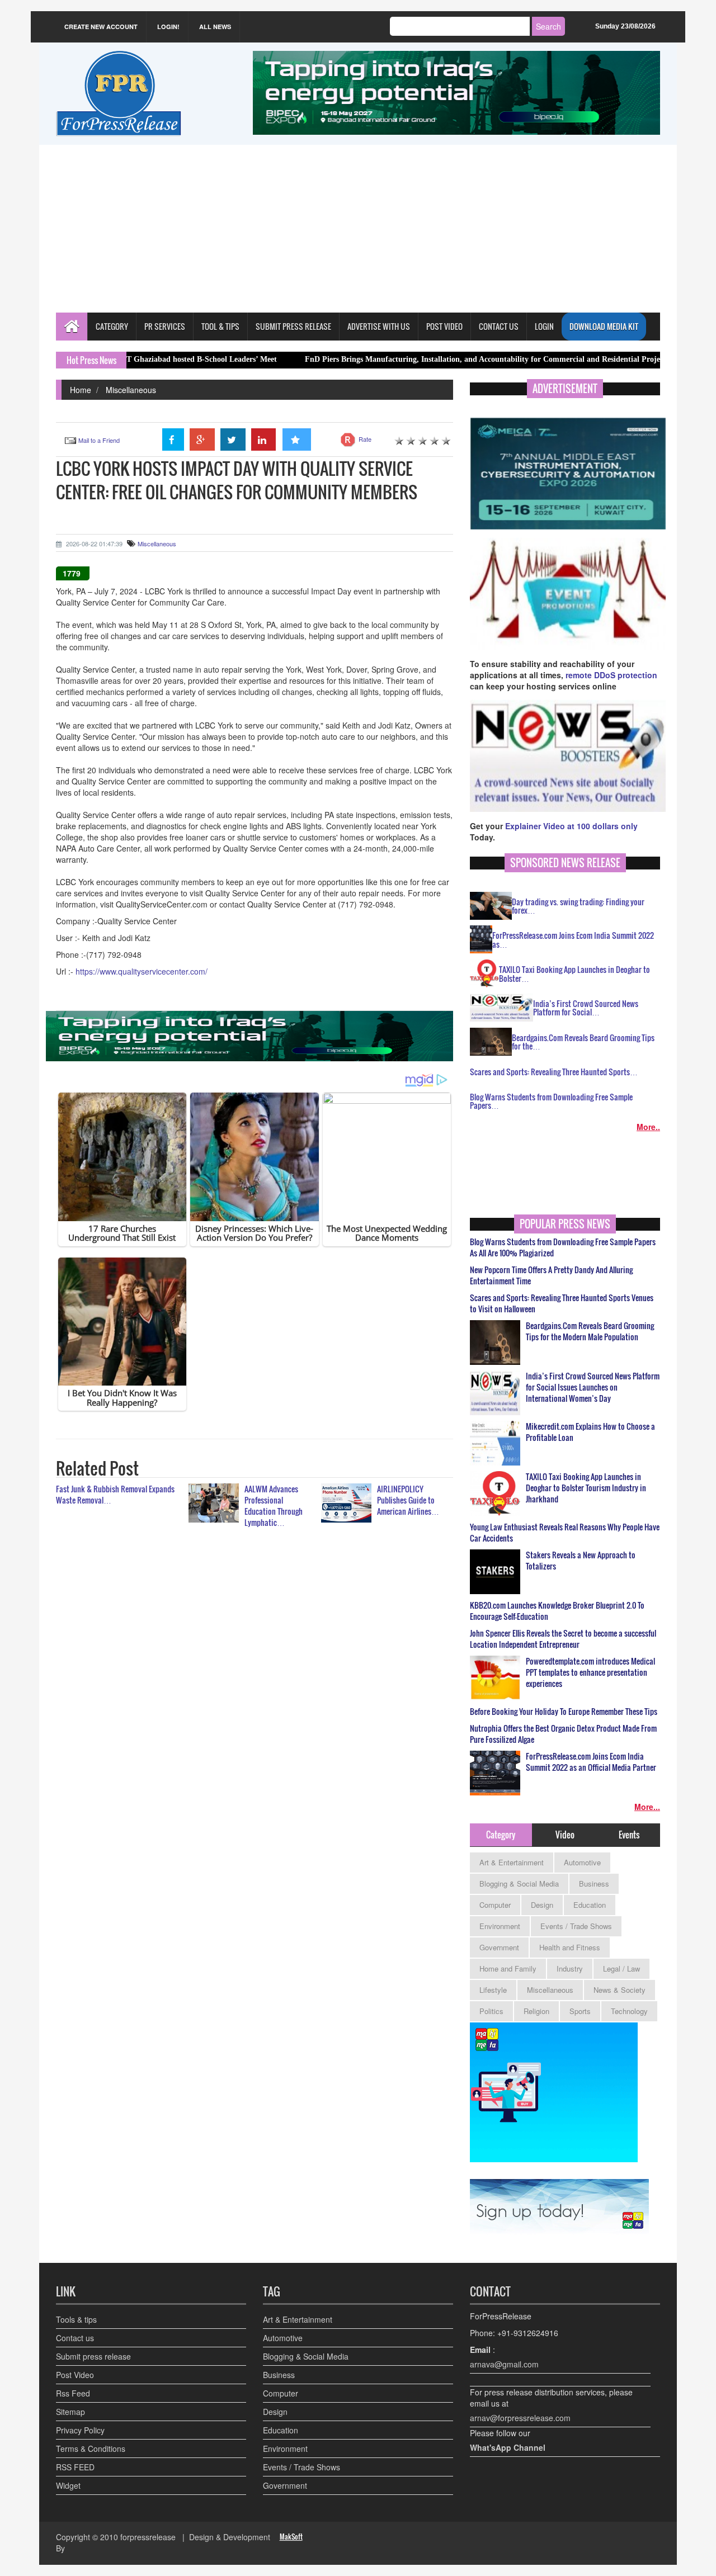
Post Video (75, 2375)
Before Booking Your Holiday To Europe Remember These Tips (564, 1712)
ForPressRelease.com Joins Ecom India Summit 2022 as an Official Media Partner (591, 1762)
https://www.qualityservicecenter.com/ (142, 971)
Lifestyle (493, 1990)
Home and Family (508, 1968)
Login (544, 326)
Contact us (75, 2338)
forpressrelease (148, 2537)
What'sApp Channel (508, 2447)
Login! (168, 27)
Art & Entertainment (512, 1862)
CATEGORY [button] (112, 326)
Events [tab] (629, 1835)
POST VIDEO (444, 326)
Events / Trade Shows (576, 1926)
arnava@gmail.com (504, 2364)
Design (542, 1905)
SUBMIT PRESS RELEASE (293, 326)
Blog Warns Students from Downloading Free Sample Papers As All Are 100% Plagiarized (563, 1247)
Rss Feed (73, 2393)
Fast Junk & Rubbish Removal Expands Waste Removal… (115, 1494)
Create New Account (101, 27)
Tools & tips (76, 2319)
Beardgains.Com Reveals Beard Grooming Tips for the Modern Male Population (590, 1331)
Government (499, 1947)
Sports (580, 2011)
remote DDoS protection (611, 675)
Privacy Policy (80, 2430)
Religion (536, 2011)
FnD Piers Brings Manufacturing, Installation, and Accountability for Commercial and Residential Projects (412, 359)
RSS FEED (75, 2467)
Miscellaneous (131, 390)
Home (81, 390)
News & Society (620, 1990)
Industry (570, 1968)
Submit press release (93, 2356)
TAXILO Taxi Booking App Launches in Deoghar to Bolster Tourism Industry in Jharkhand (586, 1488)
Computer (495, 1905)
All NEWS (215, 27)
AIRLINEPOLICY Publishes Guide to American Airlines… (408, 1500)
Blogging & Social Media (519, 1883)
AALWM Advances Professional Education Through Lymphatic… (274, 1506)
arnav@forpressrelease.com (520, 2418)
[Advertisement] (358, 229)
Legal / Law (621, 1968)
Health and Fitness (570, 1947)
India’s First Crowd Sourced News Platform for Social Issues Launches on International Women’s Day (593, 1387)
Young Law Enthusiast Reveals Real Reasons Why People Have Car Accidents (565, 1533)
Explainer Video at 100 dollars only (571, 826)
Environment (500, 1926)
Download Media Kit (604, 326)
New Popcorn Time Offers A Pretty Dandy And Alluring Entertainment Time (551, 1275)
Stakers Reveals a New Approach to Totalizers (581, 1561)
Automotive (582, 1862)
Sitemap (70, 2412)
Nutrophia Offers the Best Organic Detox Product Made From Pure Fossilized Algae (563, 1734)
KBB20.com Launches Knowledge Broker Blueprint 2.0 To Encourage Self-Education (557, 1611)
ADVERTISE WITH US (379, 326)
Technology (629, 2011)
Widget (68, 2485)
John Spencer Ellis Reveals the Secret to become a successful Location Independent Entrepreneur (563, 1639)
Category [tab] (501, 1835)
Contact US (499, 326)
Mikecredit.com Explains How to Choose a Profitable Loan (590, 1432)
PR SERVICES (165, 326)
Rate (365, 439)
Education (590, 1905)
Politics (491, 2011)
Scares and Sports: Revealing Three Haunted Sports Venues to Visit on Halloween (562, 1303)
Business (594, 1883)
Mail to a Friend (99, 440)
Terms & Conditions (91, 2449)
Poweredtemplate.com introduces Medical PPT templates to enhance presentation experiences (590, 1672)
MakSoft (291, 2537)
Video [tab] (565, 1835)
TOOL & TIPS (220, 326)
